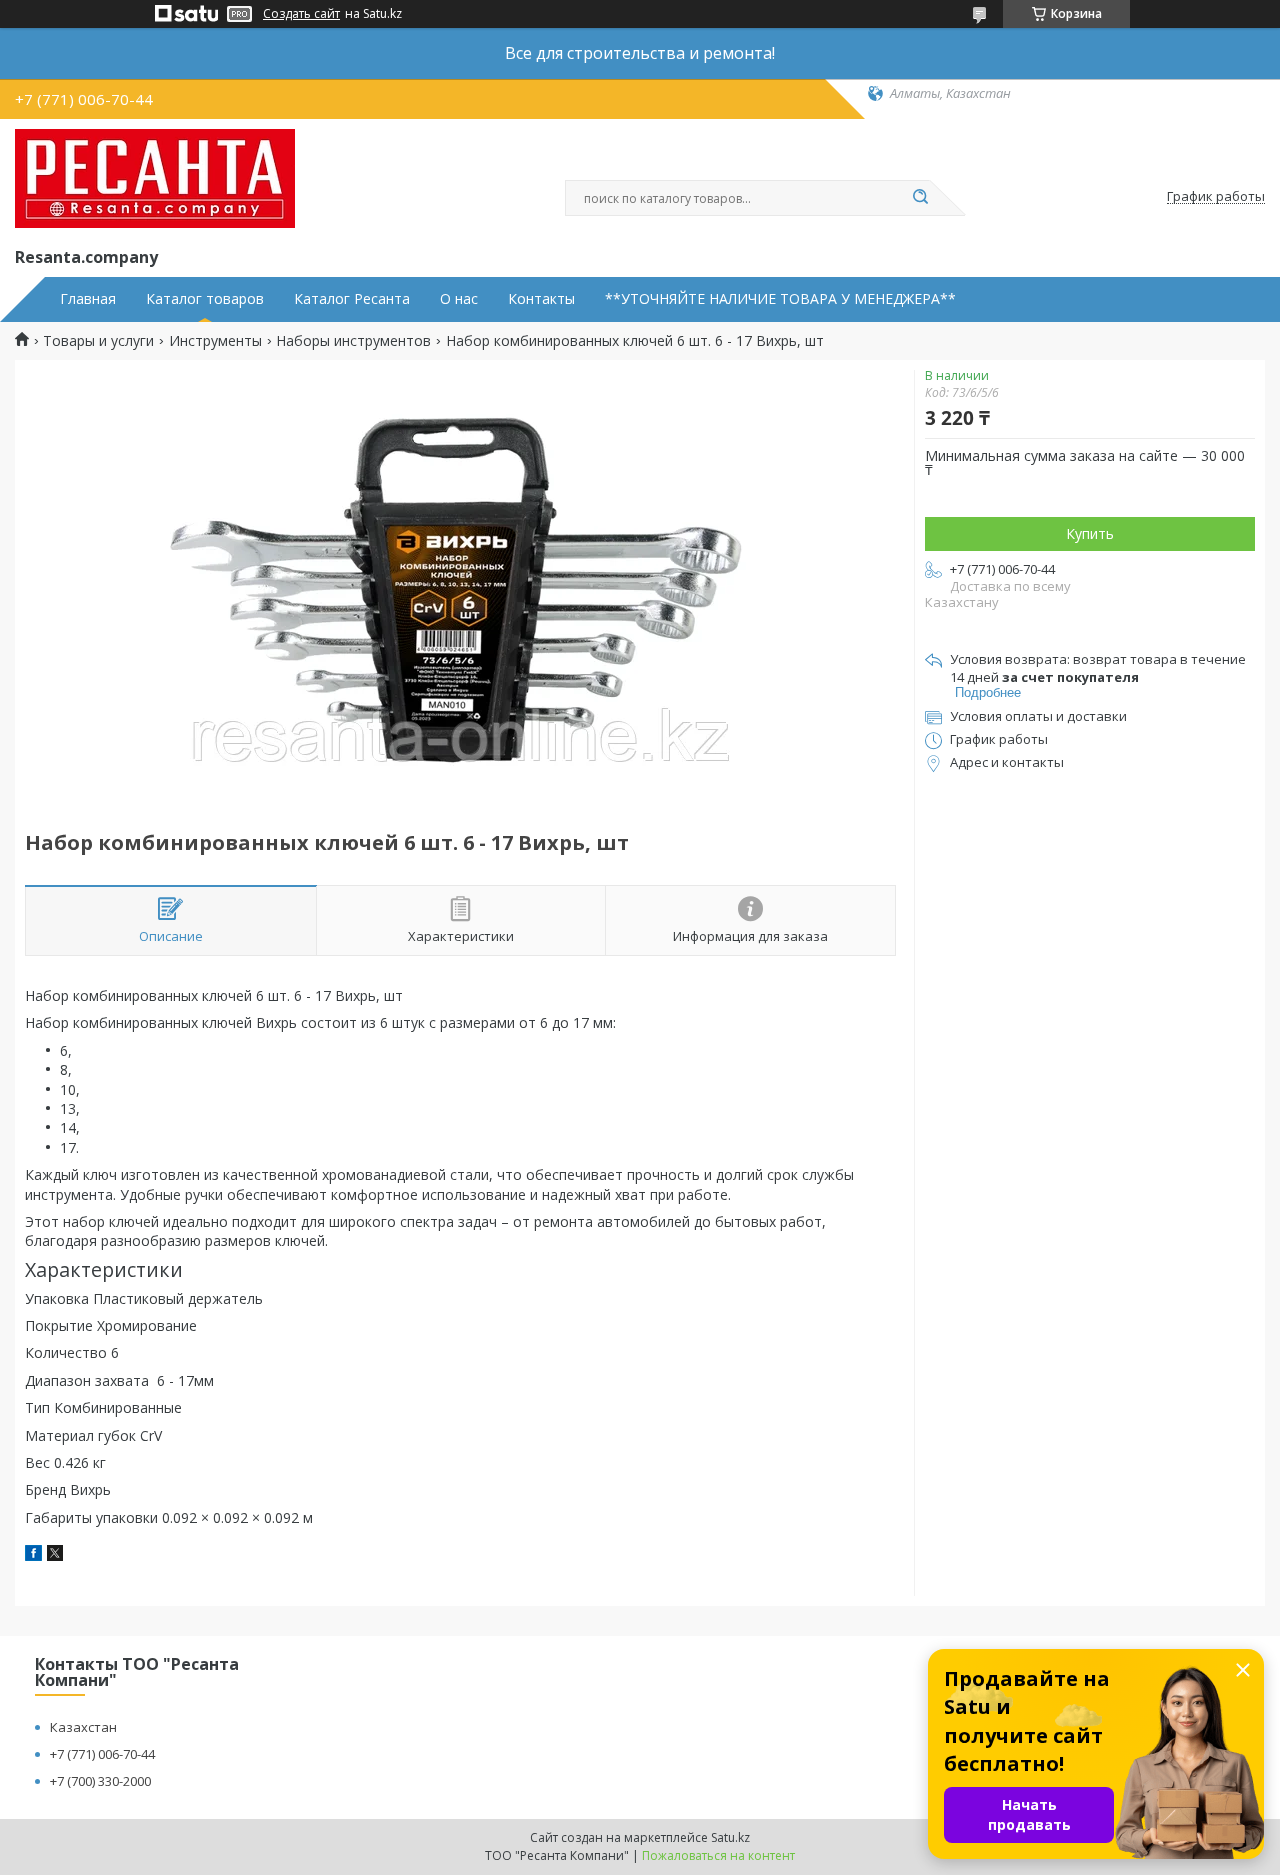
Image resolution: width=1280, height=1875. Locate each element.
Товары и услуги (98, 341)
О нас (459, 299)
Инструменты (215, 341)
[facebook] (33, 1555)
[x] (55, 1555)
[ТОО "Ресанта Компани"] (155, 179)
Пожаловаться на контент (718, 1855)
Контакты (541, 299)
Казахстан (83, 1727)
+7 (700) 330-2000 (100, 1781)
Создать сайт (301, 14)
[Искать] (920, 198)
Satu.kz (730, 1837)
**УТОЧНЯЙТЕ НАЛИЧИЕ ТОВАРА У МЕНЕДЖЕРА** (780, 299)
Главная (88, 299)
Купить (1090, 533)
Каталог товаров (205, 299)
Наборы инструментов (353, 341)
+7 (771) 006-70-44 (102, 1754)
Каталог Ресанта (352, 299)
